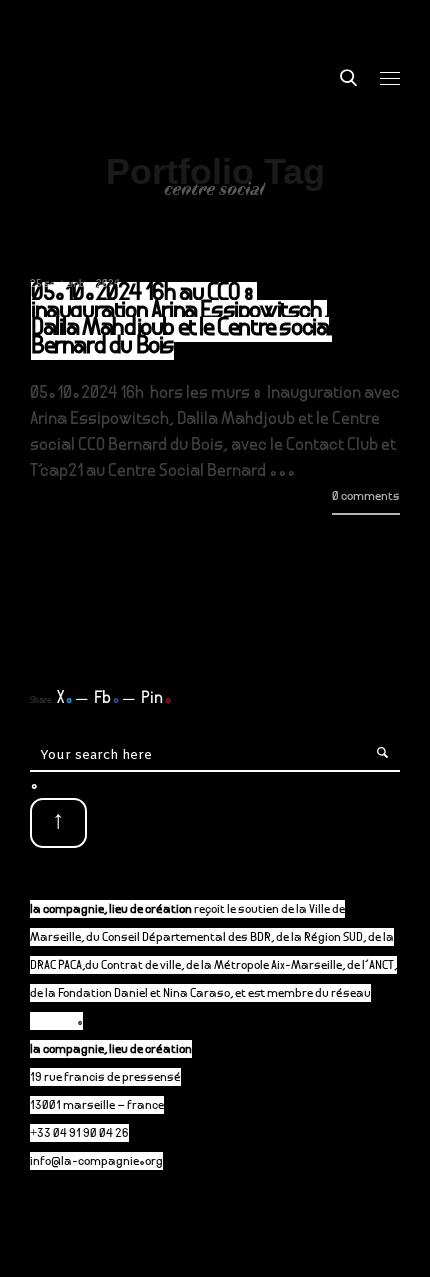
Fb (107, 699)
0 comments (366, 497)
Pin (156, 699)
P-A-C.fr (53, 1022)
